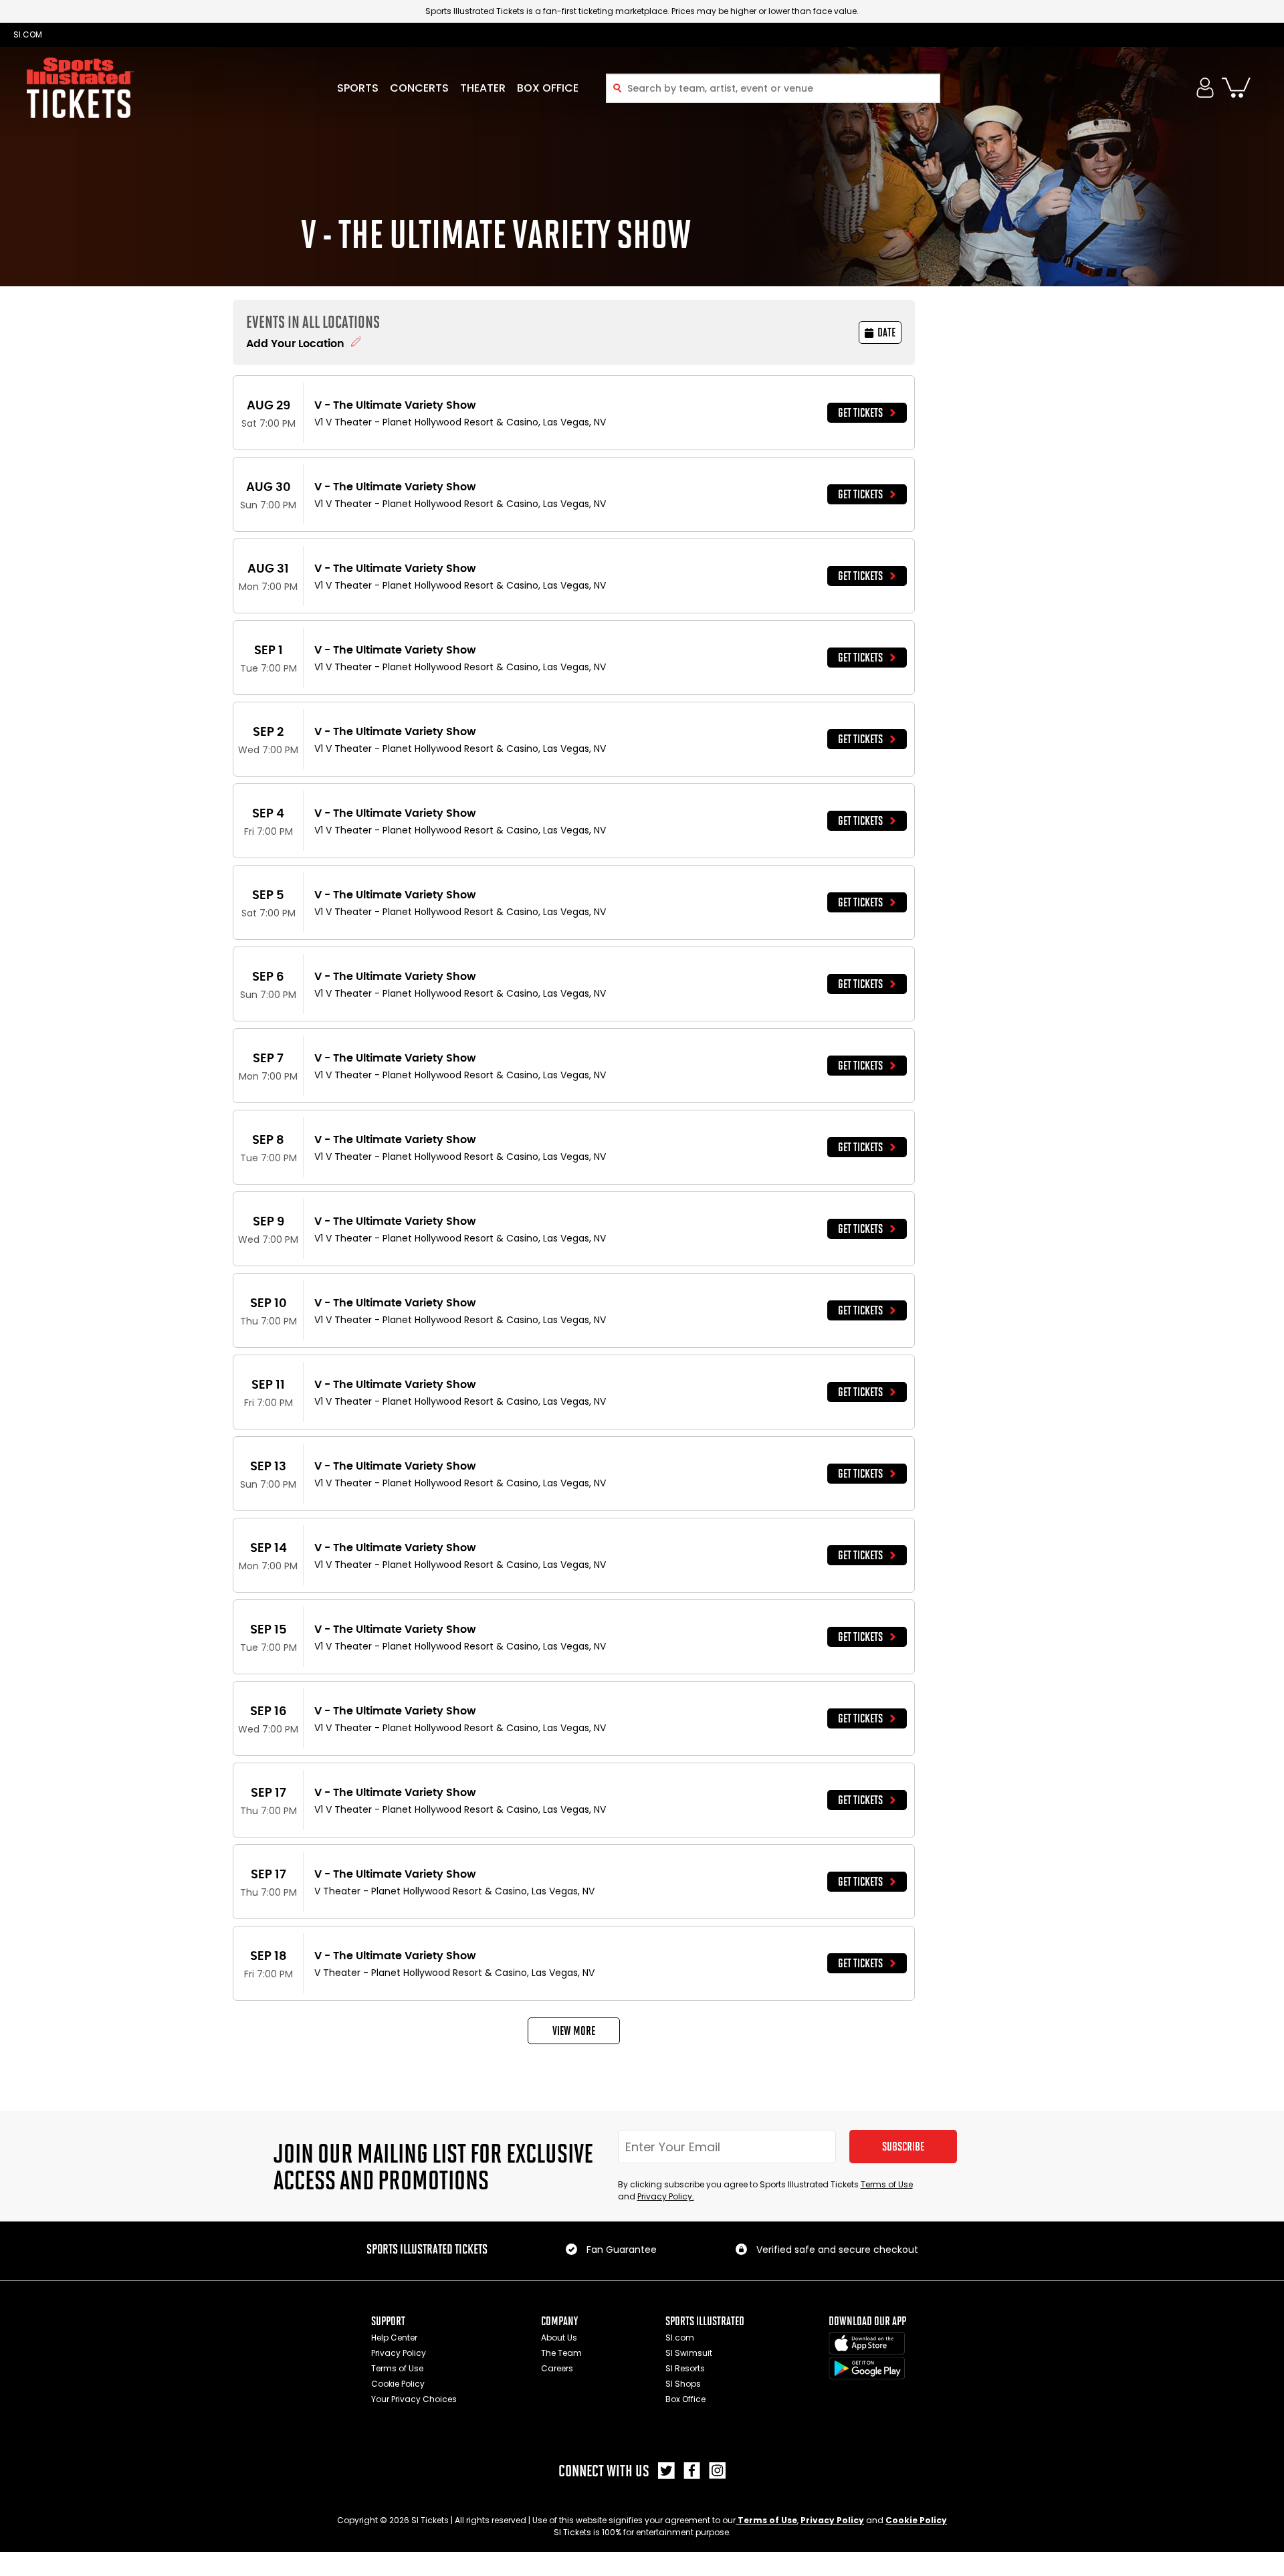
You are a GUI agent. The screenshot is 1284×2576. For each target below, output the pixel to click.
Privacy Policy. (666, 2196)
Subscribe (903, 2147)
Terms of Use (887, 2184)
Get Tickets (860, 413)
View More (574, 2031)
